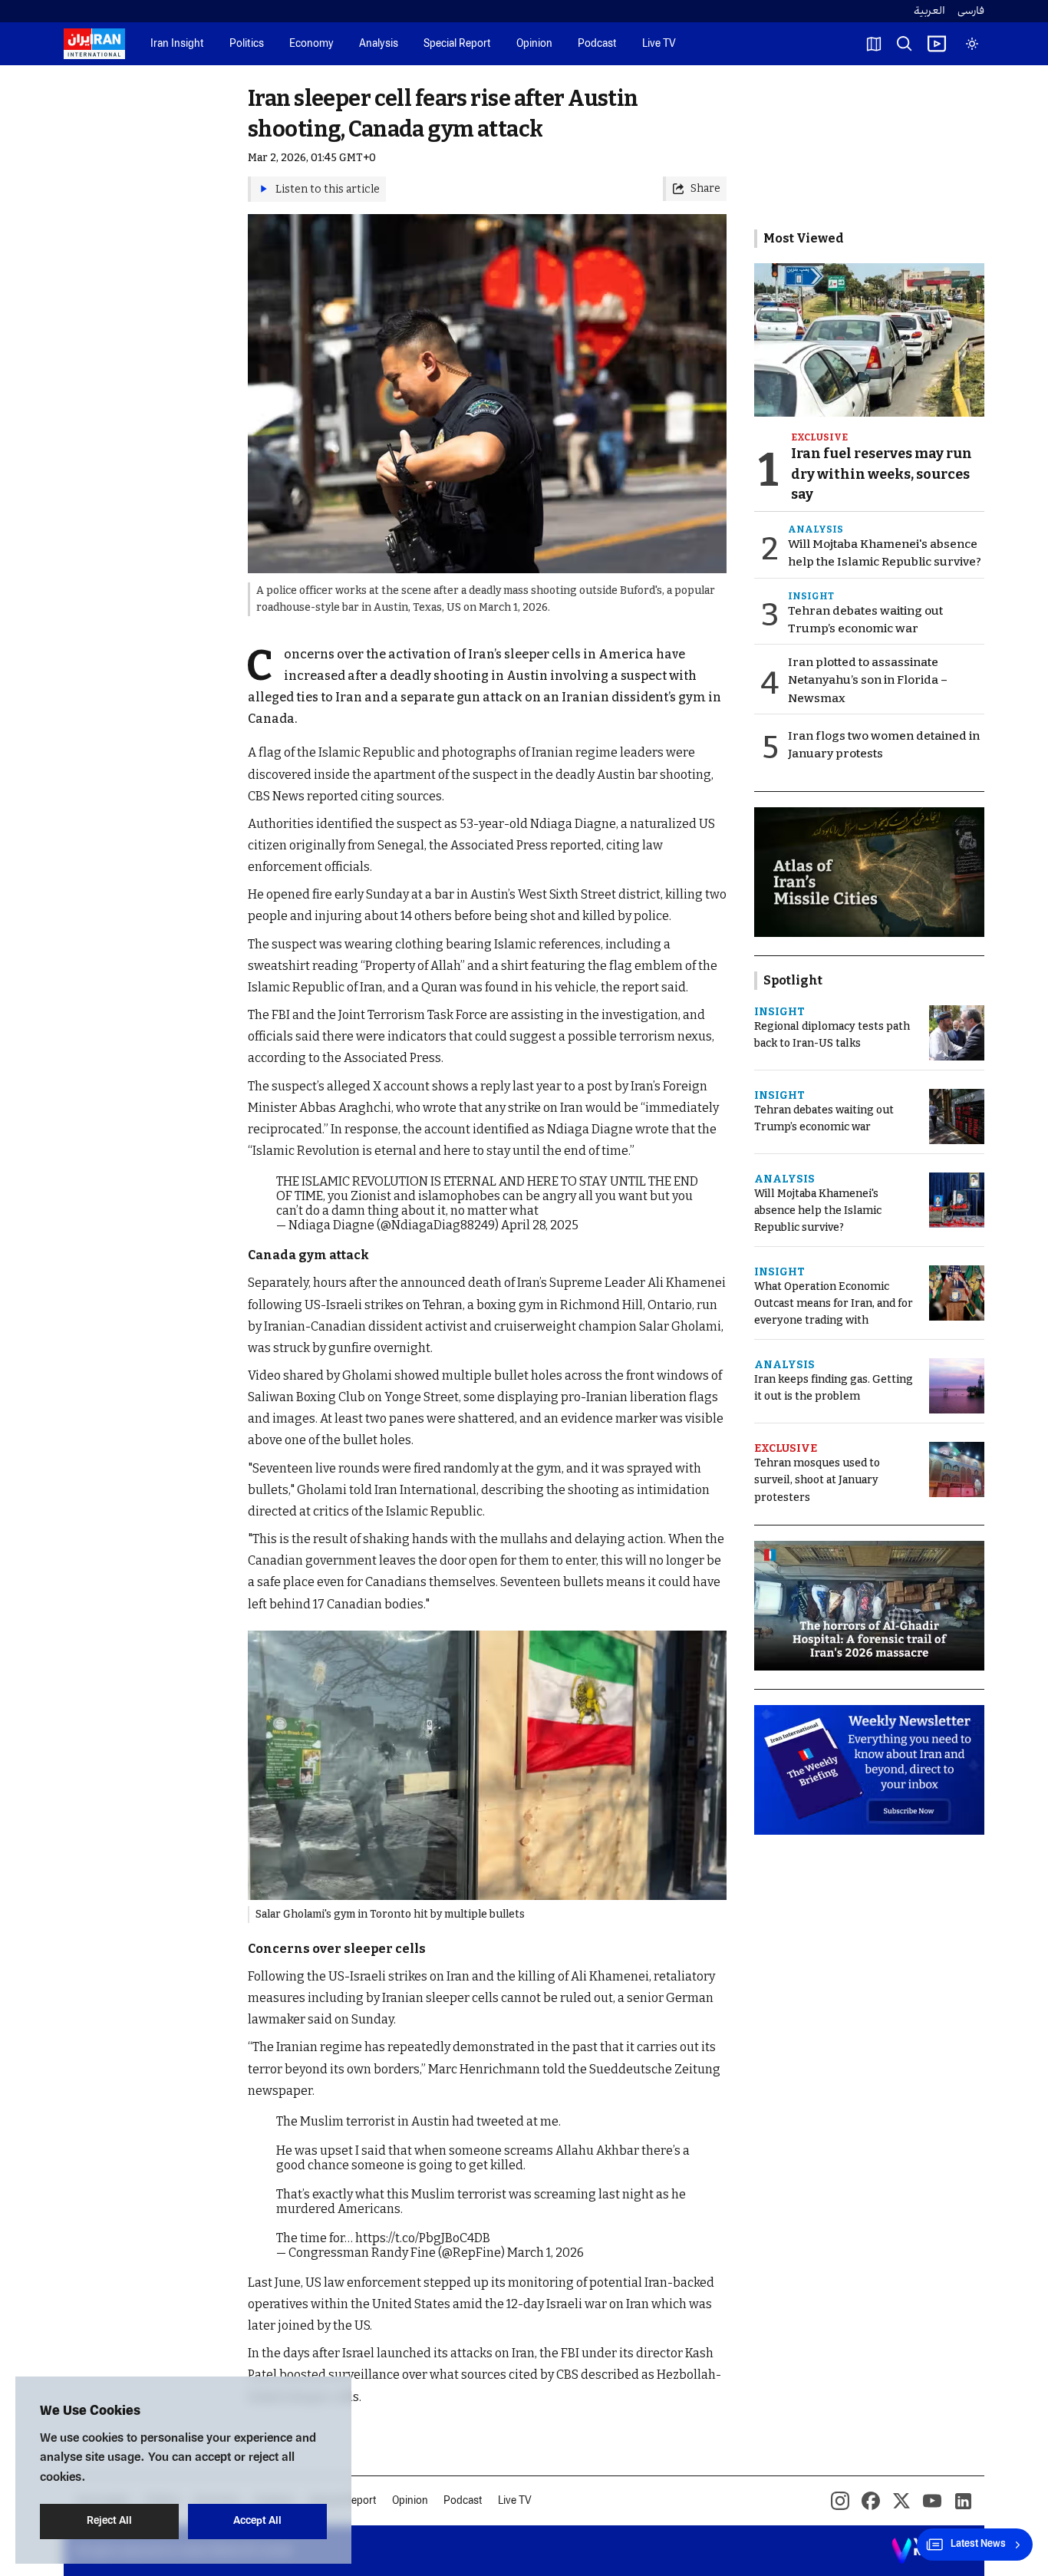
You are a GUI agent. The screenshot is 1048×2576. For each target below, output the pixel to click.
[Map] (874, 44)
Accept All (257, 2521)
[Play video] (937, 44)
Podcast (597, 44)
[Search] (905, 44)
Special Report (457, 44)
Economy (311, 44)
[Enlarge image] (487, 1765)
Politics (247, 44)
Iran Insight (177, 44)
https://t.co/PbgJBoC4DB (423, 2238)
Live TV (659, 44)
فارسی (971, 11)
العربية (929, 11)
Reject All (109, 2521)
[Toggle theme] (972, 44)
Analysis (379, 44)
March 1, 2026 (545, 2253)
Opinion (534, 44)
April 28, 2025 (540, 1225)
